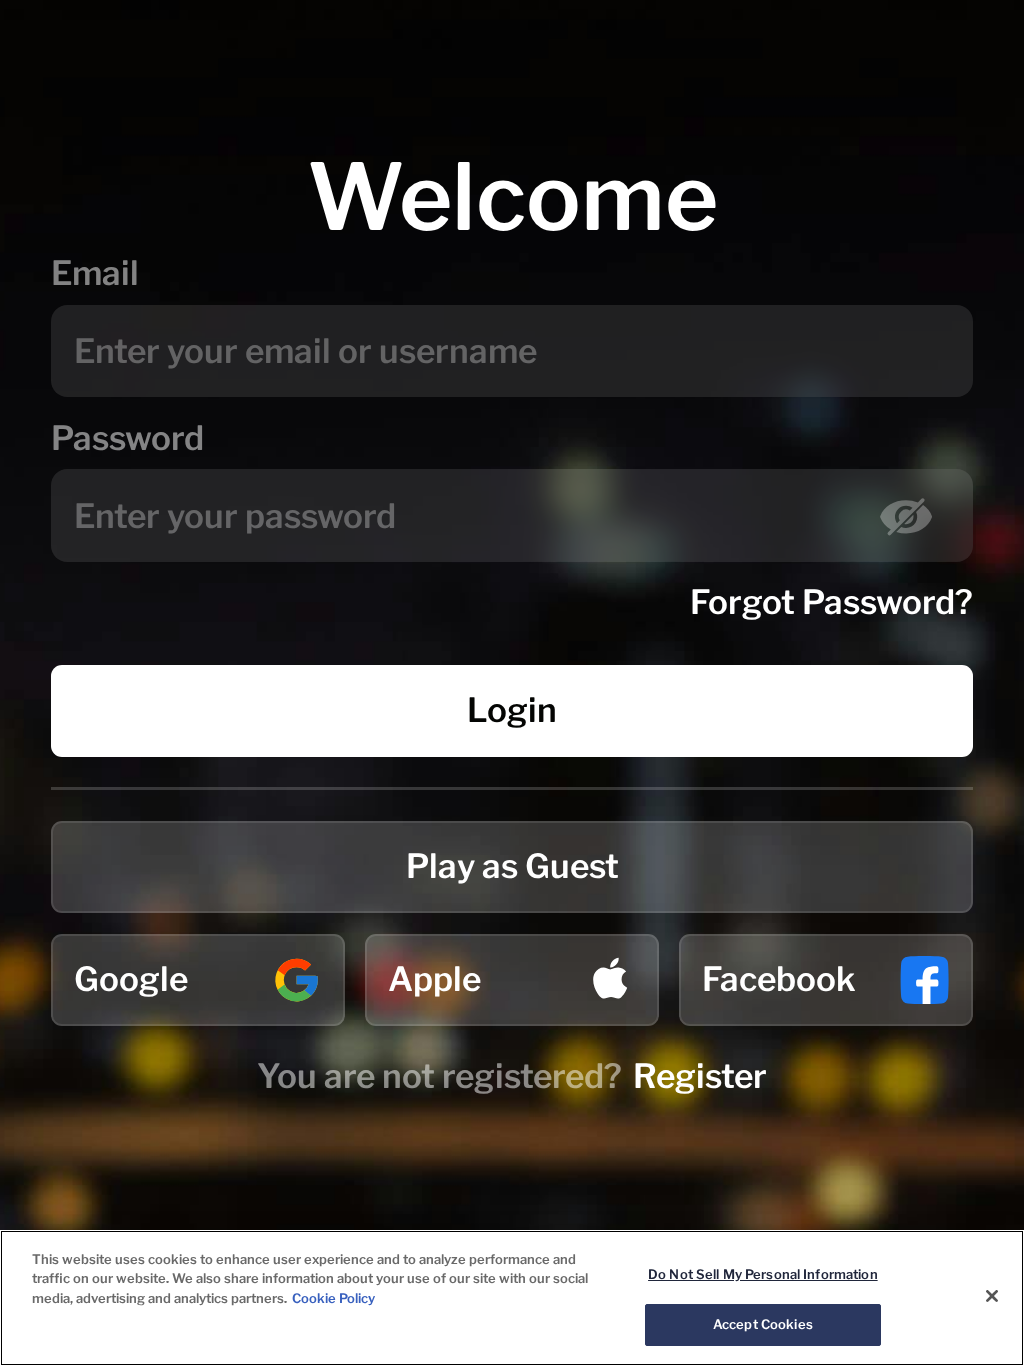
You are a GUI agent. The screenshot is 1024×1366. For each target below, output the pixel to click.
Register (700, 1076)
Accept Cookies (763, 1324)
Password (127, 438)
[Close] (992, 1296)
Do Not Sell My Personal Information (763, 1274)
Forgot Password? (831, 602)
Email (95, 273)
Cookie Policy (333, 1298)
